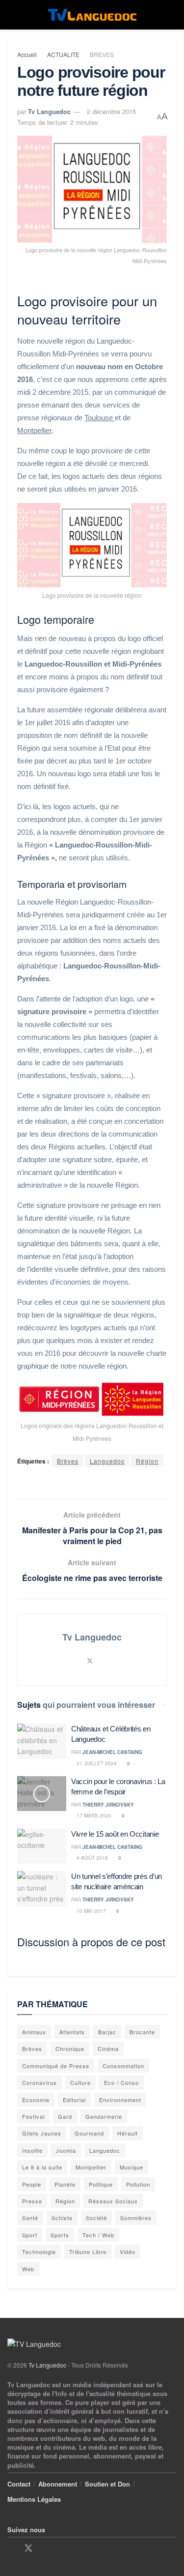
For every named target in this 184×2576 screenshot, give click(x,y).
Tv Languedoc (49, 111)
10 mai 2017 (91, 1911)
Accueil (27, 54)
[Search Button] (172, 15)
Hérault (128, 2133)
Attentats (72, 2032)
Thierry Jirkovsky (108, 1805)
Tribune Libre (88, 2252)
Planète (65, 2184)
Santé (30, 2218)
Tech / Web (98, 2235)
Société (96, 2218)
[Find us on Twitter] (28, 2548)
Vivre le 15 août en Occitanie (115, 1834)
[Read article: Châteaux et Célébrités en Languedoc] (42, 1741)
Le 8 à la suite (42, 2167)
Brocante (142, 2032)
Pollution (138, 2184)
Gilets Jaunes (42, 2133)
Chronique (70, 2049)
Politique (101, 2184)
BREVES (102, 54)
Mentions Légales (34, 2499)
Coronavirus (39, 2082)
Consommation (123, 2066)
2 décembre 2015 (111, 111)
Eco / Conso (121, 2082)
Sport (30, 2235)
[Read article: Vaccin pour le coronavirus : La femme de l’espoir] (42, 1794)
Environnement (120, 2100)
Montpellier (34, 430)
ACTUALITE (63, 54)
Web (28, 2269)
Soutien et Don (107, 2484)
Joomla (66, 2150)
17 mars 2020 (93, 1815)
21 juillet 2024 (96, 1763)
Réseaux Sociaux (113, 2201)
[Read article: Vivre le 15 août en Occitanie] (42, 1846)
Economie (36, 2100)
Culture (80, 2082)
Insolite (32, 2150)
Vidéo (128, 2252)
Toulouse (100, 418)
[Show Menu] (12, 15)
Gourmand (89, 2133)
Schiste (62, 2218)
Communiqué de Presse (56, 2066)
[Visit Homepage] (92, 15)
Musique (131, 2167)
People (32, 2184)
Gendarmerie (104, 2116)
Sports (60, 2235)
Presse (32, 2201)
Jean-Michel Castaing (112, 1752)
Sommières (136, 2218)
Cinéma (108, 2049)
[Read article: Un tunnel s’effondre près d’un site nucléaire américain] (42, 1889)
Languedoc (107, 1461)
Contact (19, 2484)
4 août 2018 (92, 1858)
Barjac (107, 2032)
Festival (33, 2116)
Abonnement (58, 2484)
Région (147, 1461)
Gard (65, 2116)
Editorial (74, 2100)
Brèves (68, 1461)
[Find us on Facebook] (11, 2548)
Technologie (39, 2252)
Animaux (34, 2032)
